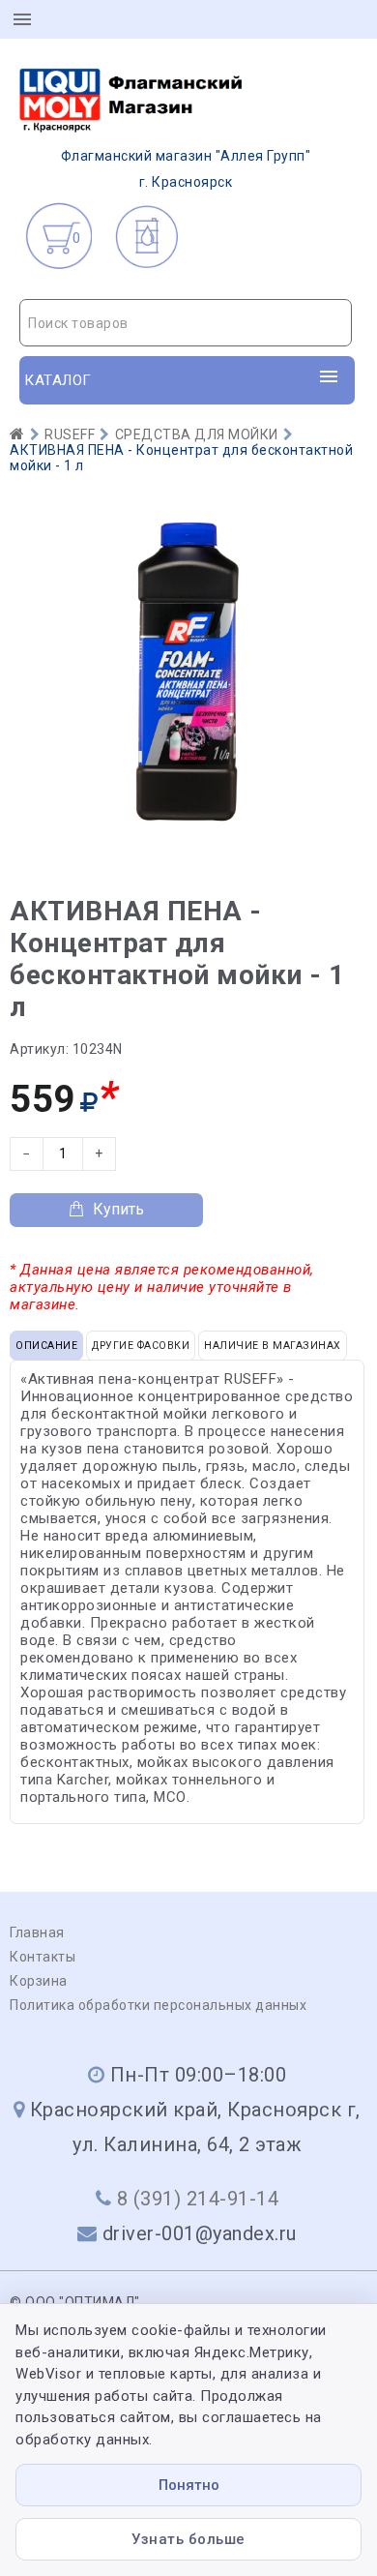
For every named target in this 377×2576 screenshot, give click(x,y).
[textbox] (186, 323)
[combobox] (186, 323)
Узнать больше (188, 2539)
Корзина (39, 1981)
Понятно (189, 2485)
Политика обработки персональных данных (158, 2005)
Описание (46, 1346)
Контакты (43, 1957)
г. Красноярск (186, 169)
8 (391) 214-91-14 (198, 2199)
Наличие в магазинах (273, 1346)
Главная (37, 1932)
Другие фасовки (141, 1346)
